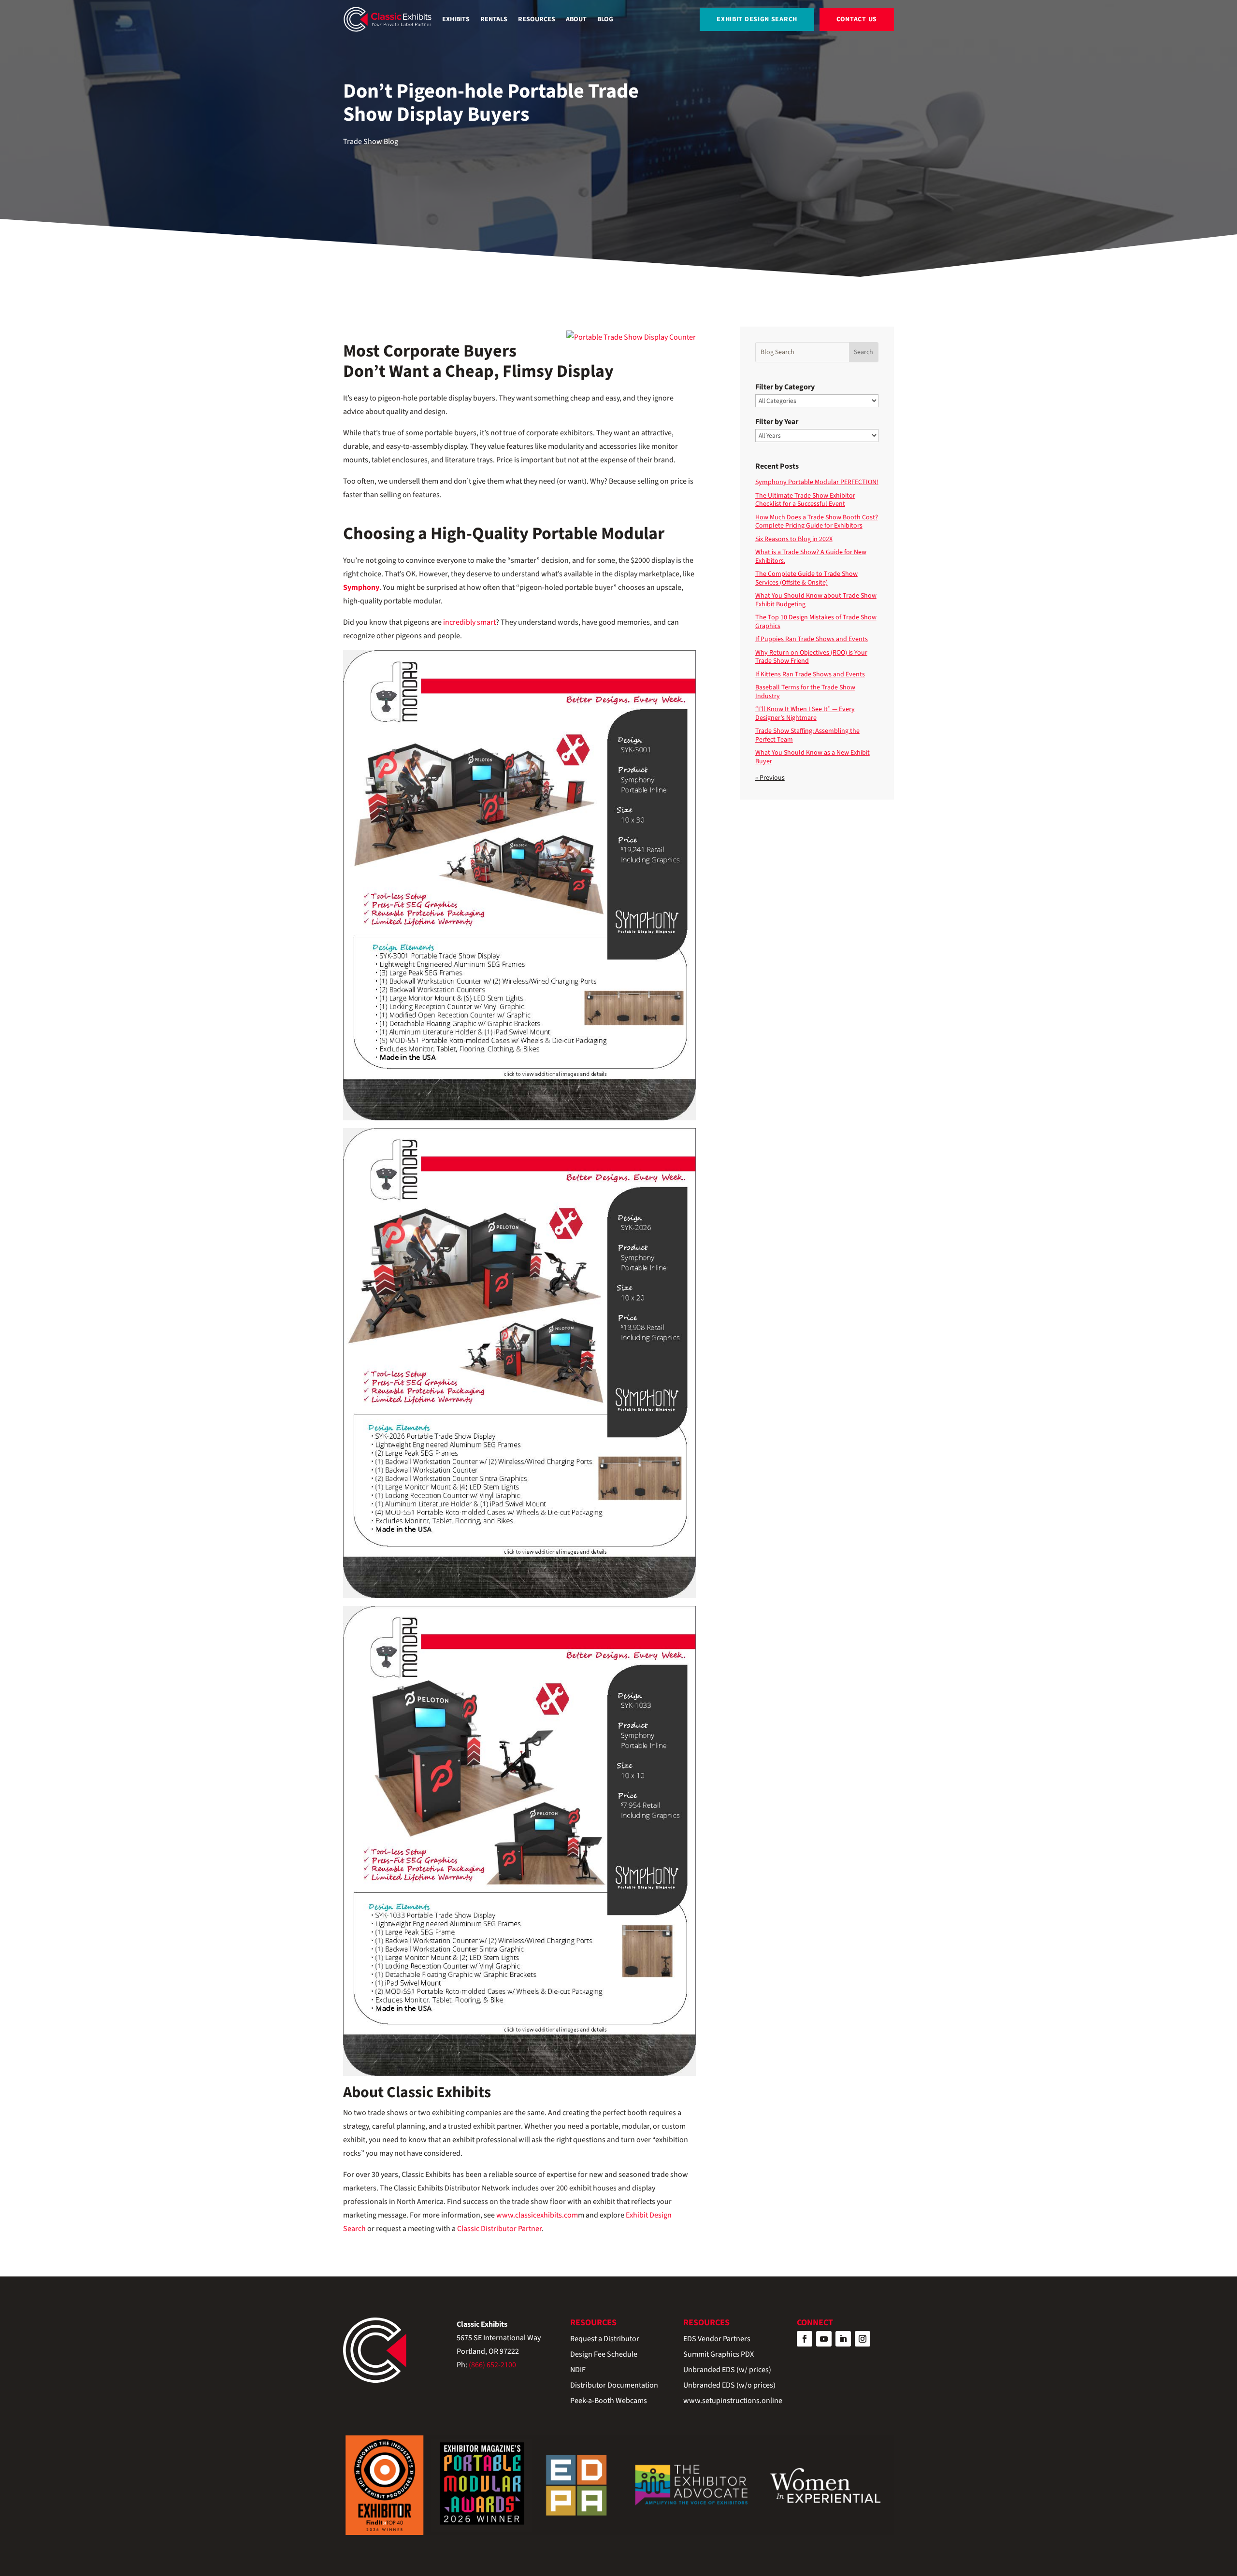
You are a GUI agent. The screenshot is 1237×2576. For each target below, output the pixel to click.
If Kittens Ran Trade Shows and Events (810, 674)
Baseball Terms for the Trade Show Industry (805, 692)
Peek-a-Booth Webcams (609, 2401)
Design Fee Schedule (604, 2355)
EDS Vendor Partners (717, 2340)
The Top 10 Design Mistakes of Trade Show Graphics (816, 622)
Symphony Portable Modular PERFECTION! (817, 482)
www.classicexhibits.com (537, 2215)
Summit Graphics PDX (719, 2355)
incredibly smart (469, 622)
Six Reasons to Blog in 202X (794, 539)
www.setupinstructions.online (733, 2401)
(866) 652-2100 (492, 2365)
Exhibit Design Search (757, 19)
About (576, 19)
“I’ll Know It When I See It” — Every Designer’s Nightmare (805, 714)
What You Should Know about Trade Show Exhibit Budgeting (816, 600)
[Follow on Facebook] (805, 2339)
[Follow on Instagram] (863, 2339)
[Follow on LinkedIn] (843, 2339)
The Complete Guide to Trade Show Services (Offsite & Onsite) (806, 578)
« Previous (770, 778)
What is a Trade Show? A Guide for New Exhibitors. (811, 557)
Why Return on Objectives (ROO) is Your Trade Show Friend (811, 657)
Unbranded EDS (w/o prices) (729, 2386)
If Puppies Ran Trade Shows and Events (812, 639)
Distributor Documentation (614, 2386)
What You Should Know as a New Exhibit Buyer (813, 757)
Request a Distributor (605, 2340)
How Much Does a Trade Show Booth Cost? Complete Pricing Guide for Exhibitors (817, 522)
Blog (605, 19)
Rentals (494, 19)
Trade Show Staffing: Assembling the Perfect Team (807, 735)
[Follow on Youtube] (824, 2339)
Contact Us (857, 19)
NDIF (578, 2370)
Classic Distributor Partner (499, 2229)
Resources (537, 19)
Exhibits (456, 19)
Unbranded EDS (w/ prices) (727, 2370)
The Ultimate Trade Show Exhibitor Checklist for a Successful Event (805, 500)
